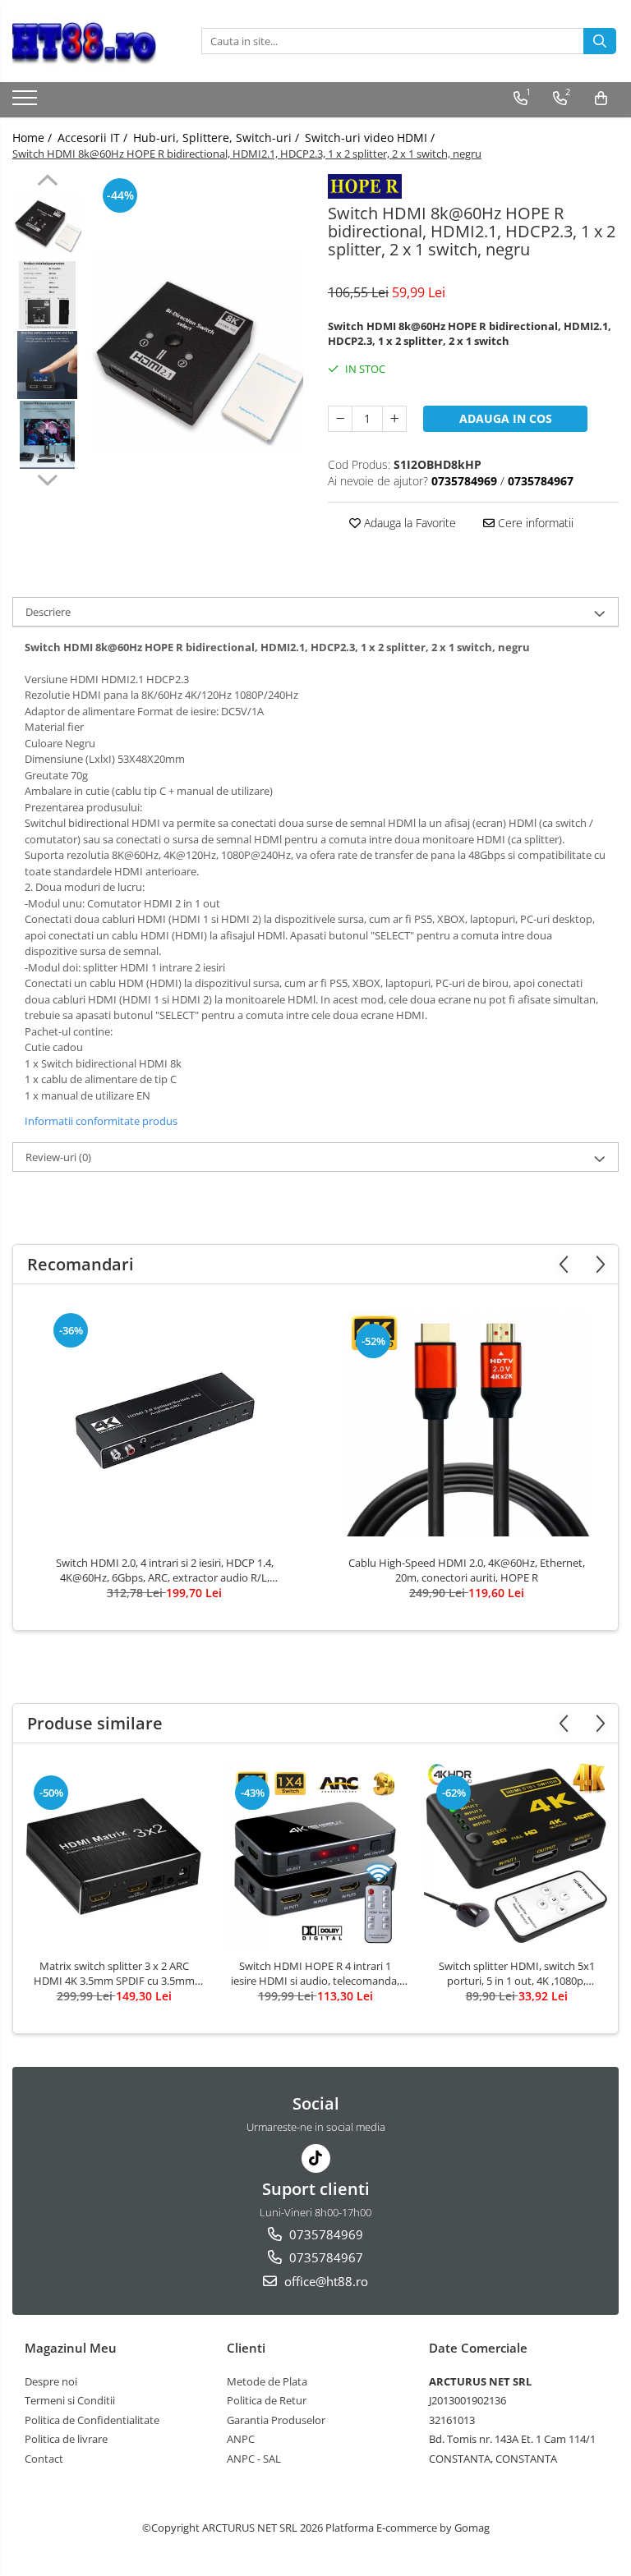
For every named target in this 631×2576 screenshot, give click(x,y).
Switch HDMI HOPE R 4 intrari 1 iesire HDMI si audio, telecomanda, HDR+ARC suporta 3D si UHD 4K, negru (315, 1973)
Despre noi (51, 2381)
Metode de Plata (267, 2381)
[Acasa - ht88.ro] (94, 41)
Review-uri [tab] (58, 1157)
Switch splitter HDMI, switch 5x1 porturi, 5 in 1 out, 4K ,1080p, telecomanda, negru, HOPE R (517, 1973)
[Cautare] (600, 41)
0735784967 (325, 2257)
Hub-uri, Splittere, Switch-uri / (218, 138)
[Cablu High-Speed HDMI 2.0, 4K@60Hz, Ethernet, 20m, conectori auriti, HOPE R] (467, 1424)
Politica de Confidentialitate (92, 2420)
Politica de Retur (267, 2400)
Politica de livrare (66, 2439)
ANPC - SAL (254, 2459)
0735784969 (325, 2234)
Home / (34, 138)
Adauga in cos (506, 418)
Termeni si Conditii (70, 2400)
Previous (47, 182)
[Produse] (27, 103)
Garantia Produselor (276, 2420)
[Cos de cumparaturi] (601, 99)
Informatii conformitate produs (101, 1121)
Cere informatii (534, 523)
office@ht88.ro (325, 2281)
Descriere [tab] (48, 612)
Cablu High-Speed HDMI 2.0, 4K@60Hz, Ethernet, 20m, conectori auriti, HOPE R (467, 1570)
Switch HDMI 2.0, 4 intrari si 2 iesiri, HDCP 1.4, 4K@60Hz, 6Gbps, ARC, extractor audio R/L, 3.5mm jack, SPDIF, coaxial (165, 1570)
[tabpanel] (197, 351)
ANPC (241, 2439)
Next (47, 478)
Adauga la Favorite (408, 523)
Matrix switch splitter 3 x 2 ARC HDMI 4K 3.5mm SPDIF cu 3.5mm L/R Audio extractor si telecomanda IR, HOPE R (114, 1973)
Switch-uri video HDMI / (371, 138)
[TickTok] (316, 2158)
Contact (44, 2459)
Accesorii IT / (94, 138)
